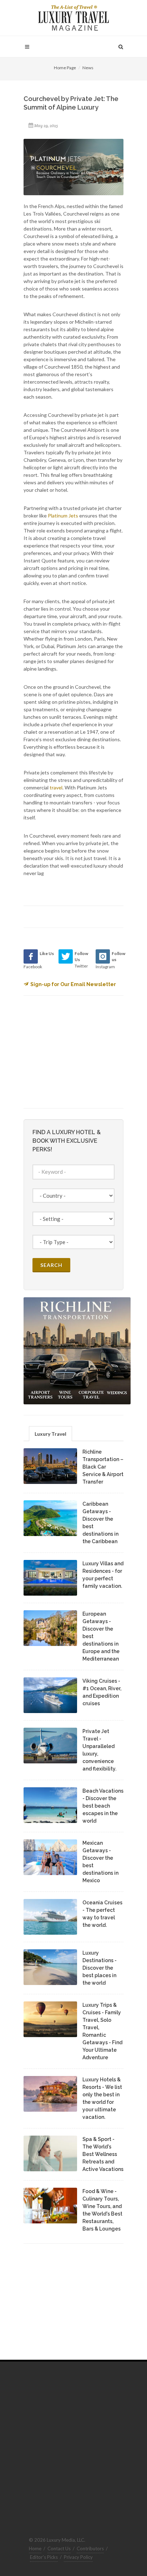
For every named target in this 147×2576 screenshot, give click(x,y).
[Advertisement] (77, 1051)
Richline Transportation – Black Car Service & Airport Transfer (103, 1467)
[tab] (50, 1433)
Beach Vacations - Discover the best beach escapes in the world (103, 1806)
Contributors (90, 2549)
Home (35, 2549)
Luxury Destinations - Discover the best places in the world (100, 1968)
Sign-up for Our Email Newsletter (73, 984)
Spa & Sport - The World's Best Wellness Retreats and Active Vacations (103, 2154)
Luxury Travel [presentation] (50, 1434)
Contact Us (59, 2549)
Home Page (65, 68)
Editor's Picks (44, 2557)
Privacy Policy (78, 2557)
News (88, 68)
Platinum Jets (63, 516)
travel (56, 787)
